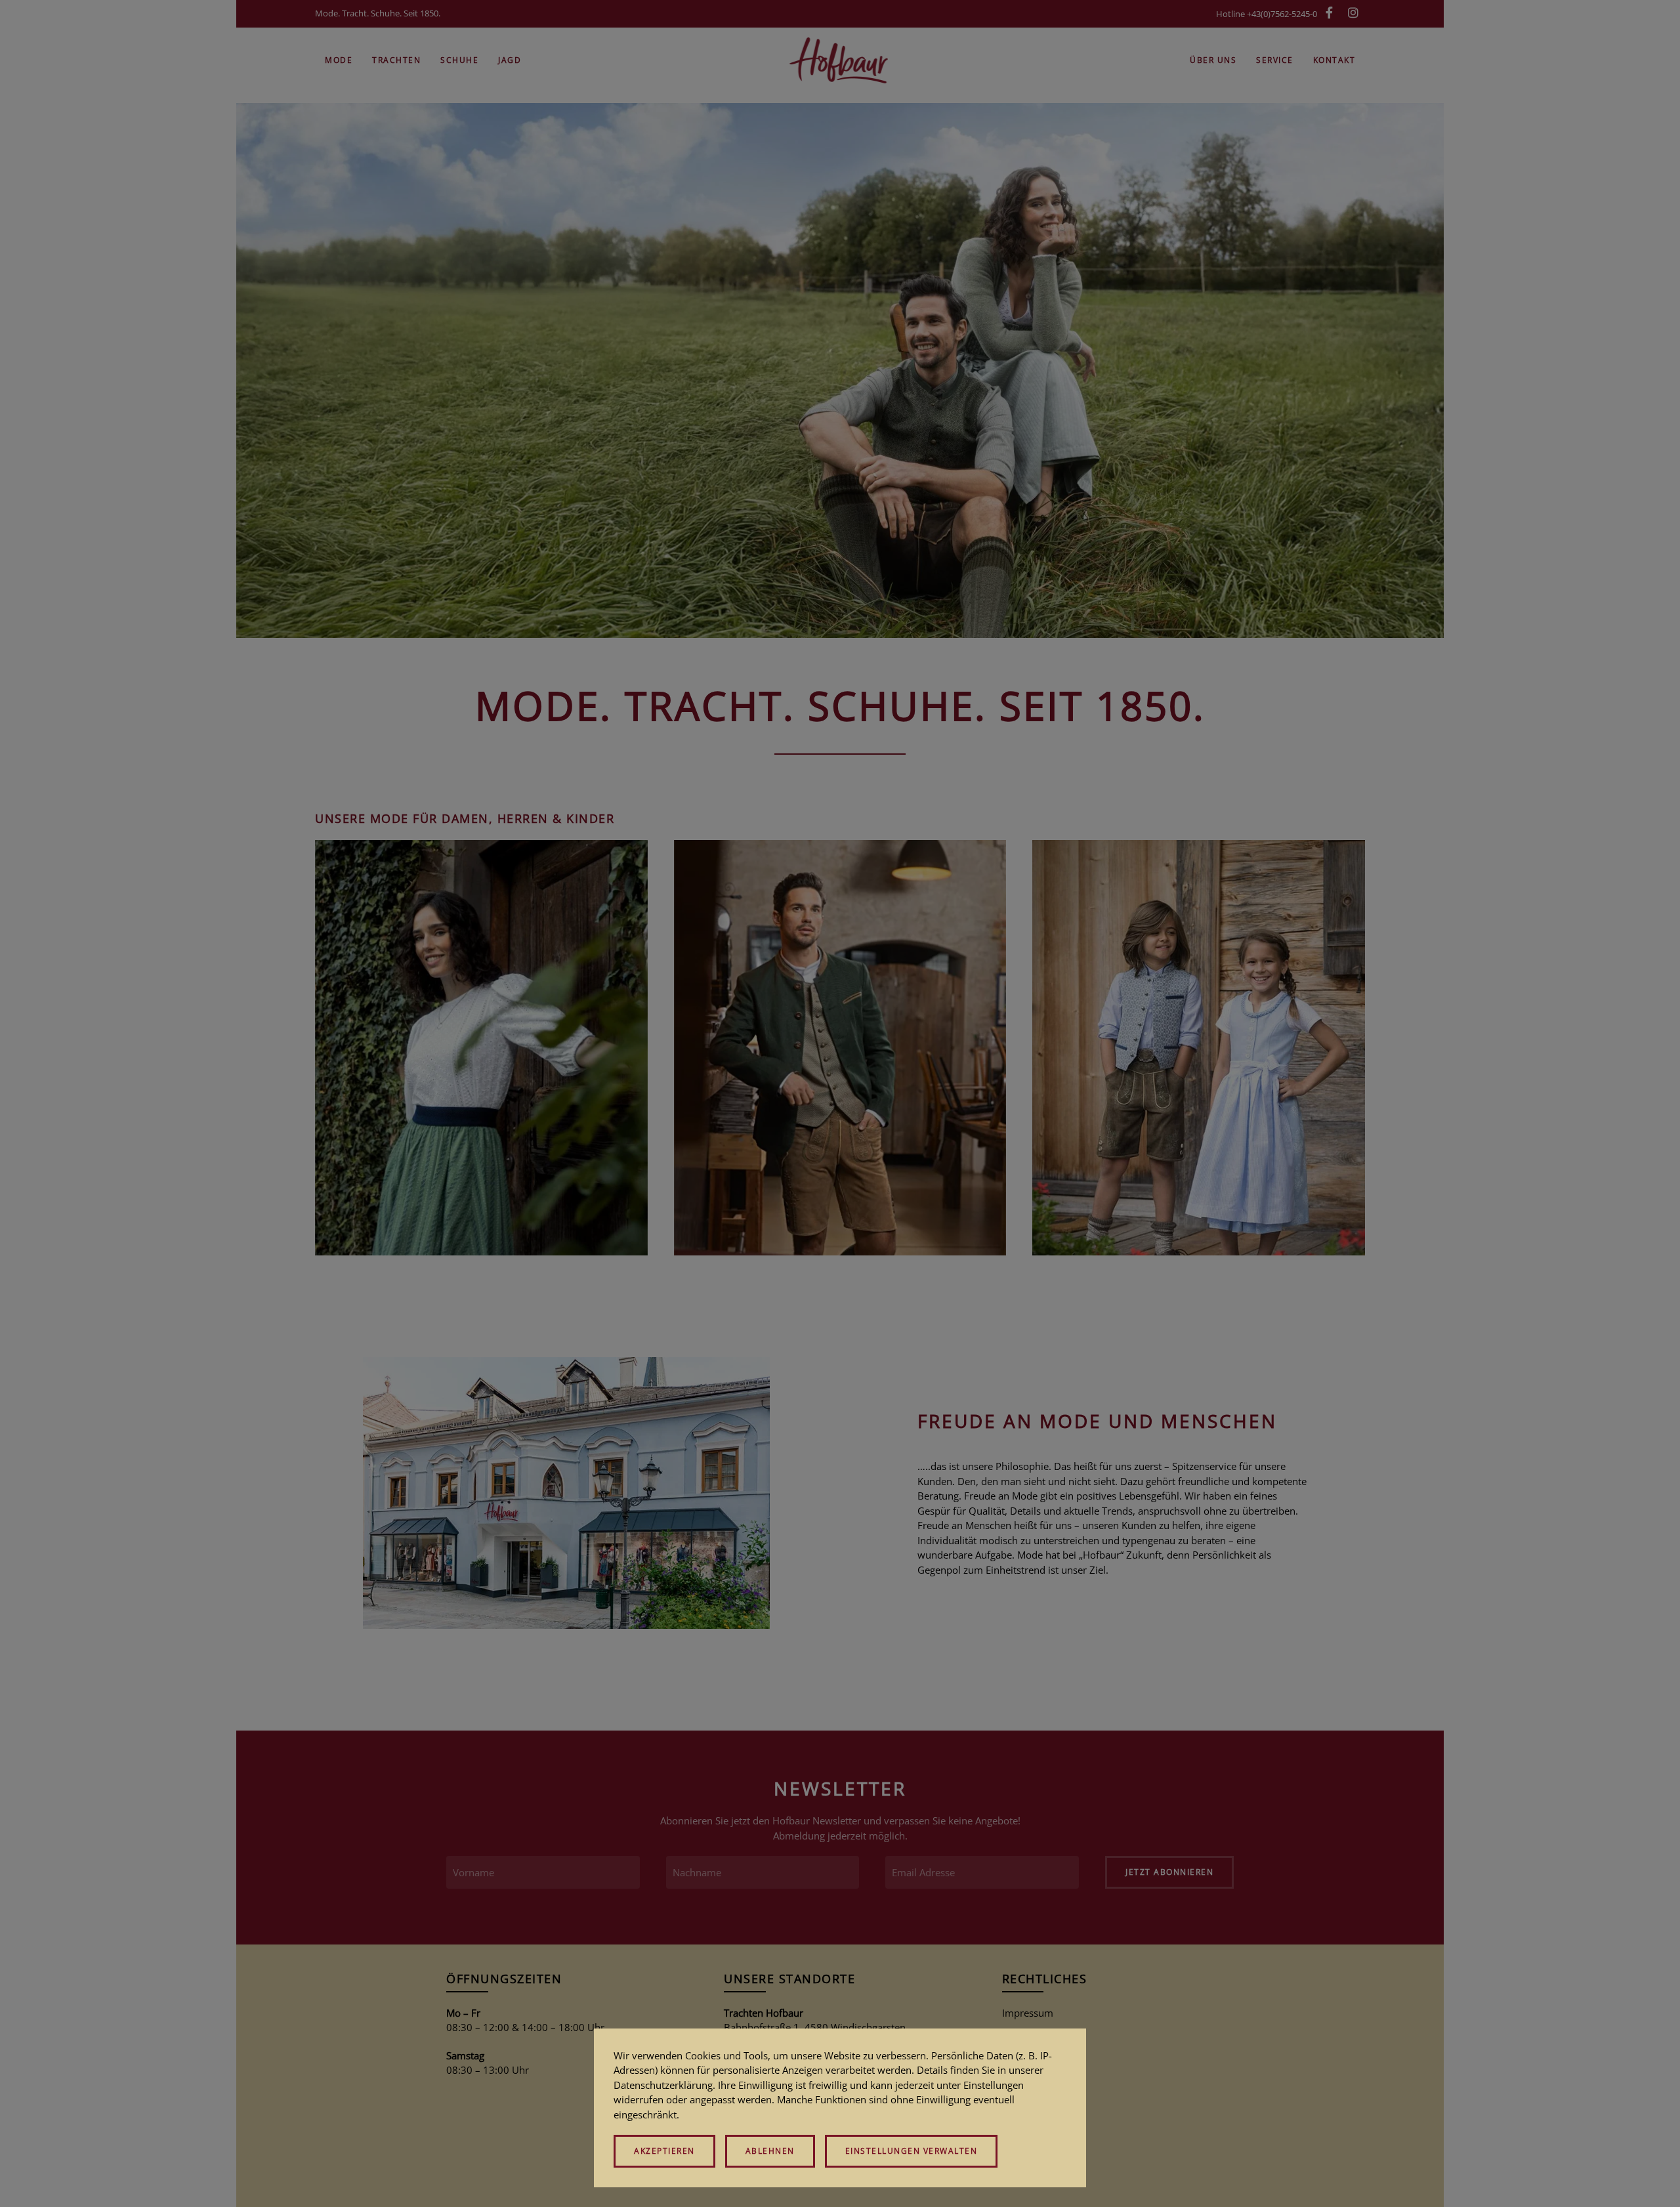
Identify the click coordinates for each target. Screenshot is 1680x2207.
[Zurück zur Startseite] (840, 60)
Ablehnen (770, 2151)
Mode (339, 60)
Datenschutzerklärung (663, 2085)
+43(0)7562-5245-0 (1282, 14)
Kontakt (1334, 60)
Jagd (510, 60)
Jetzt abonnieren (1169, 1872)
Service (1275, 60)
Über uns (1213, 60)
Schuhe (459, 60)
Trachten (396, 60)
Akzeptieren (664, 2151)
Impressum (1028, 2013)
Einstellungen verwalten (912, 2151)
